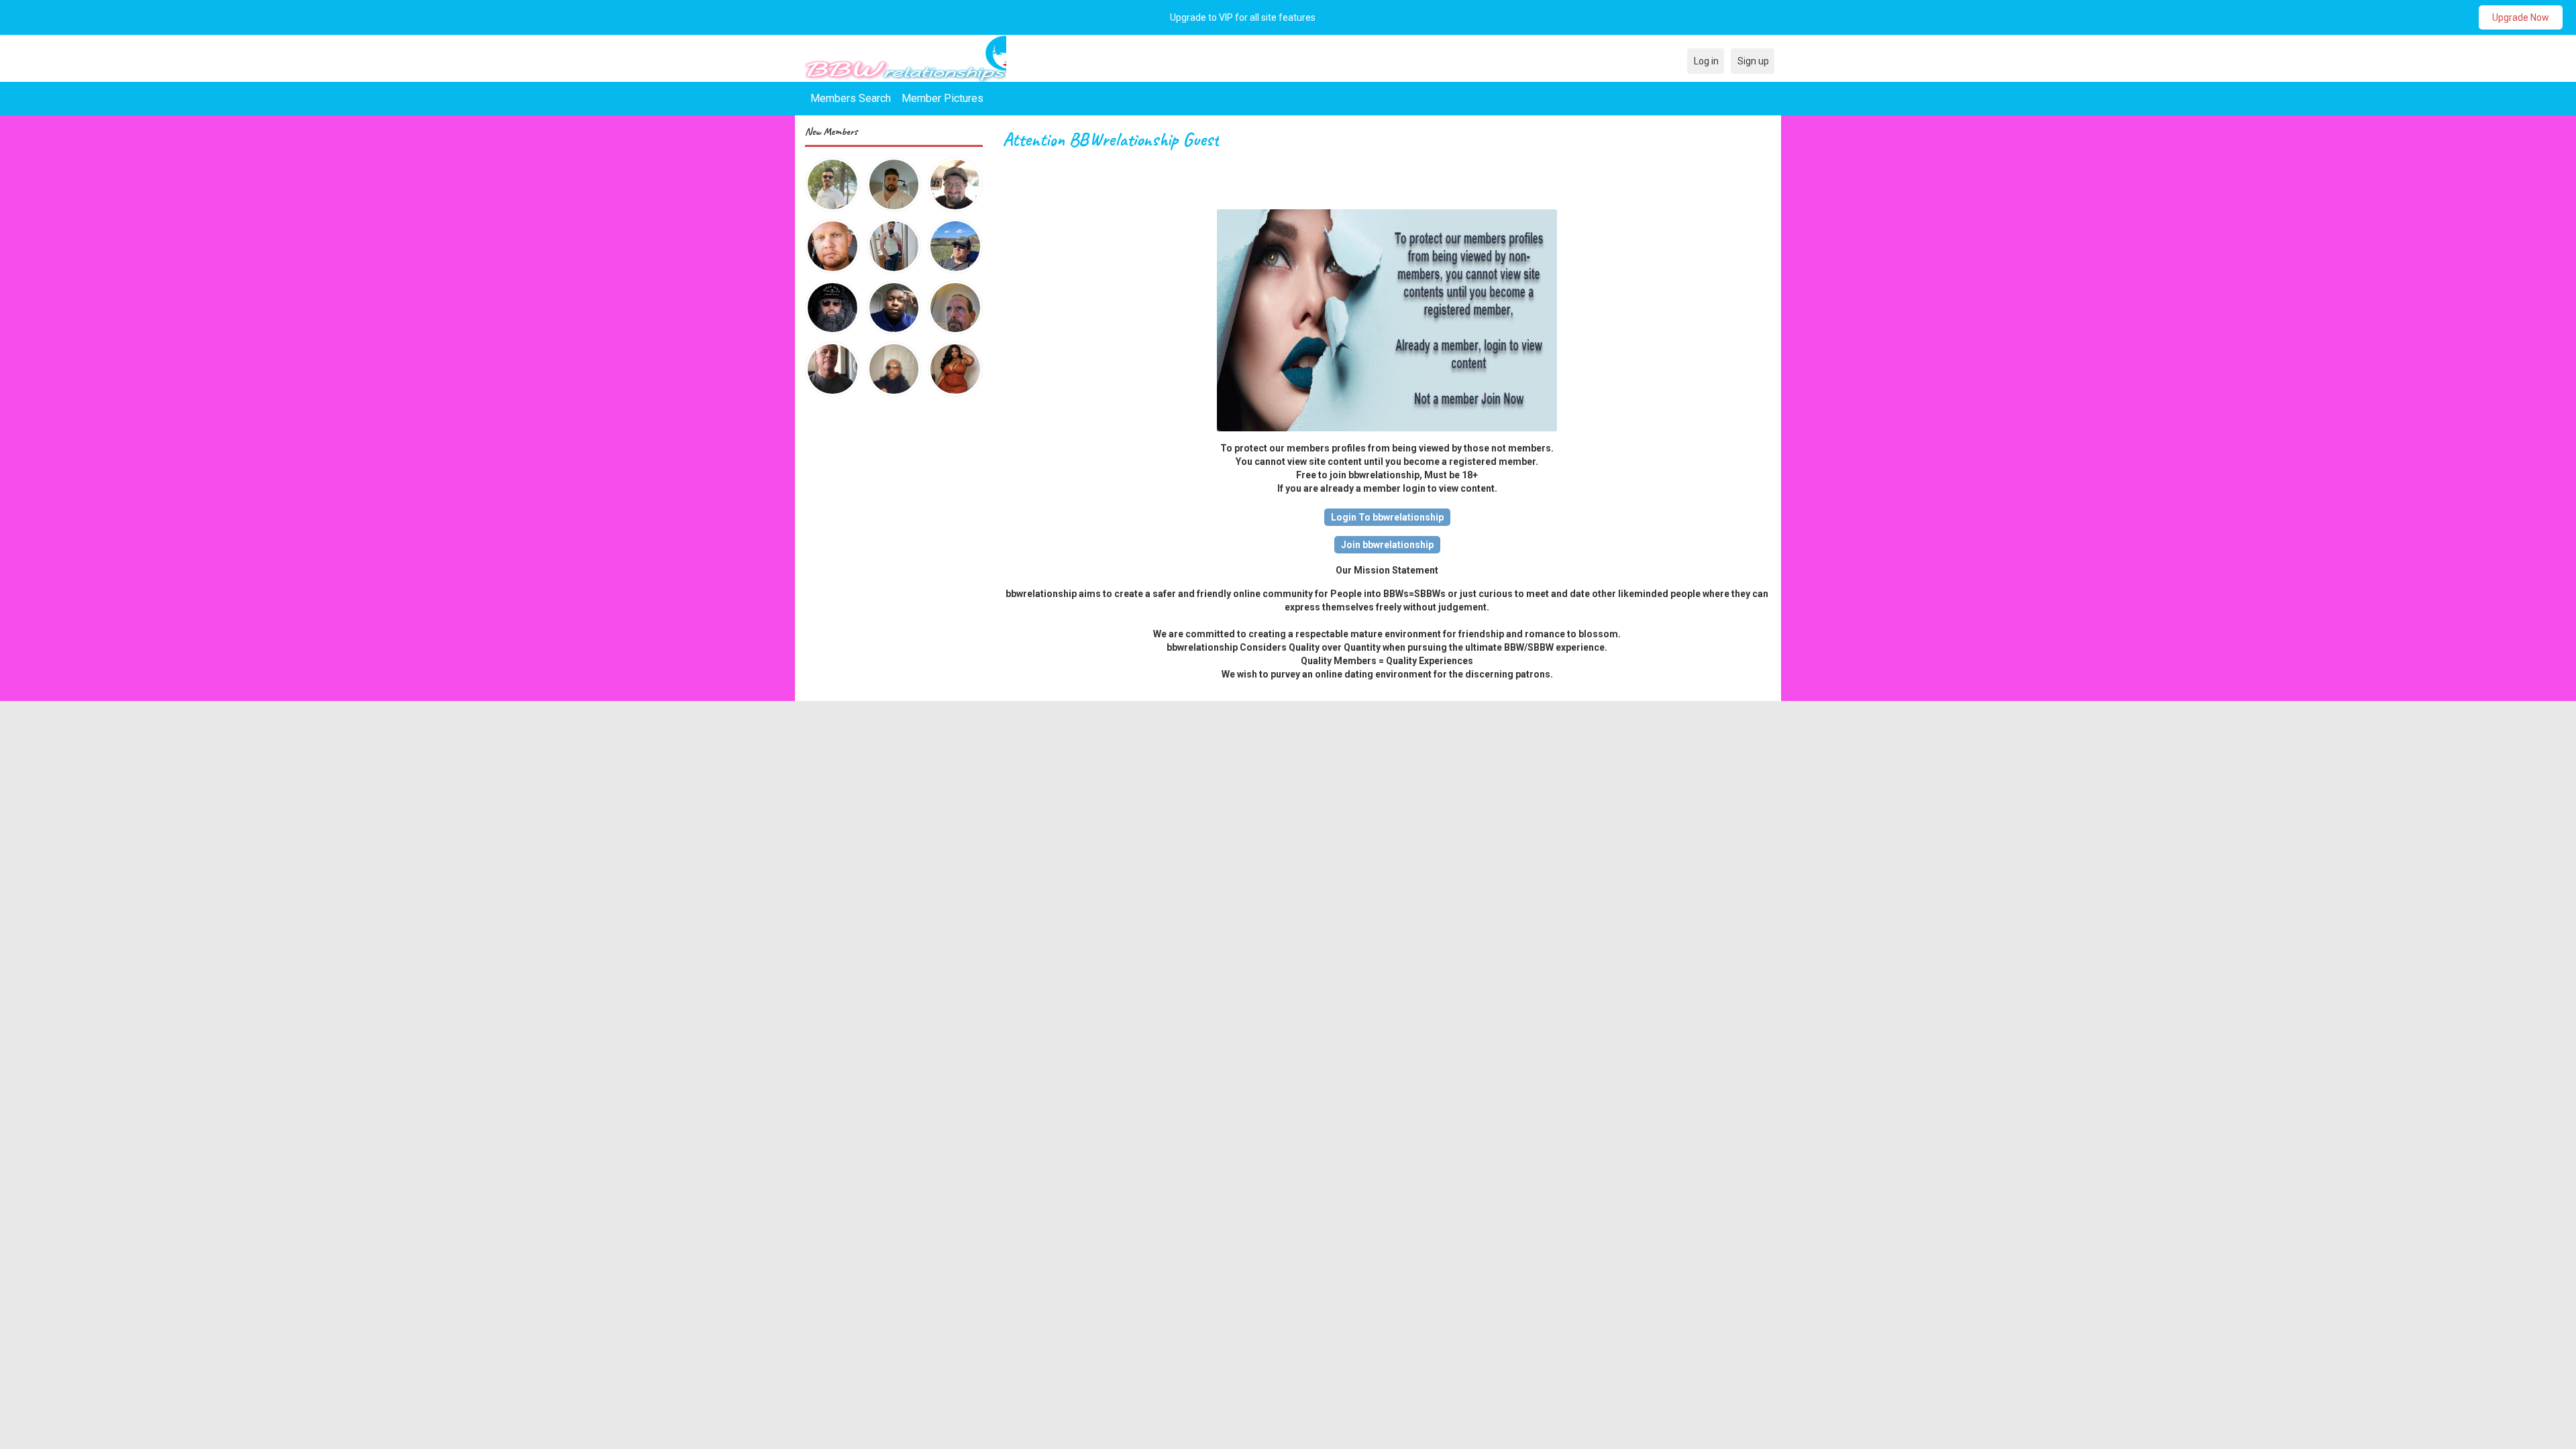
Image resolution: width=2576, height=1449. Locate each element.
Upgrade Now (2521, 17)
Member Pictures (943, 98)
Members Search (851, 98)
